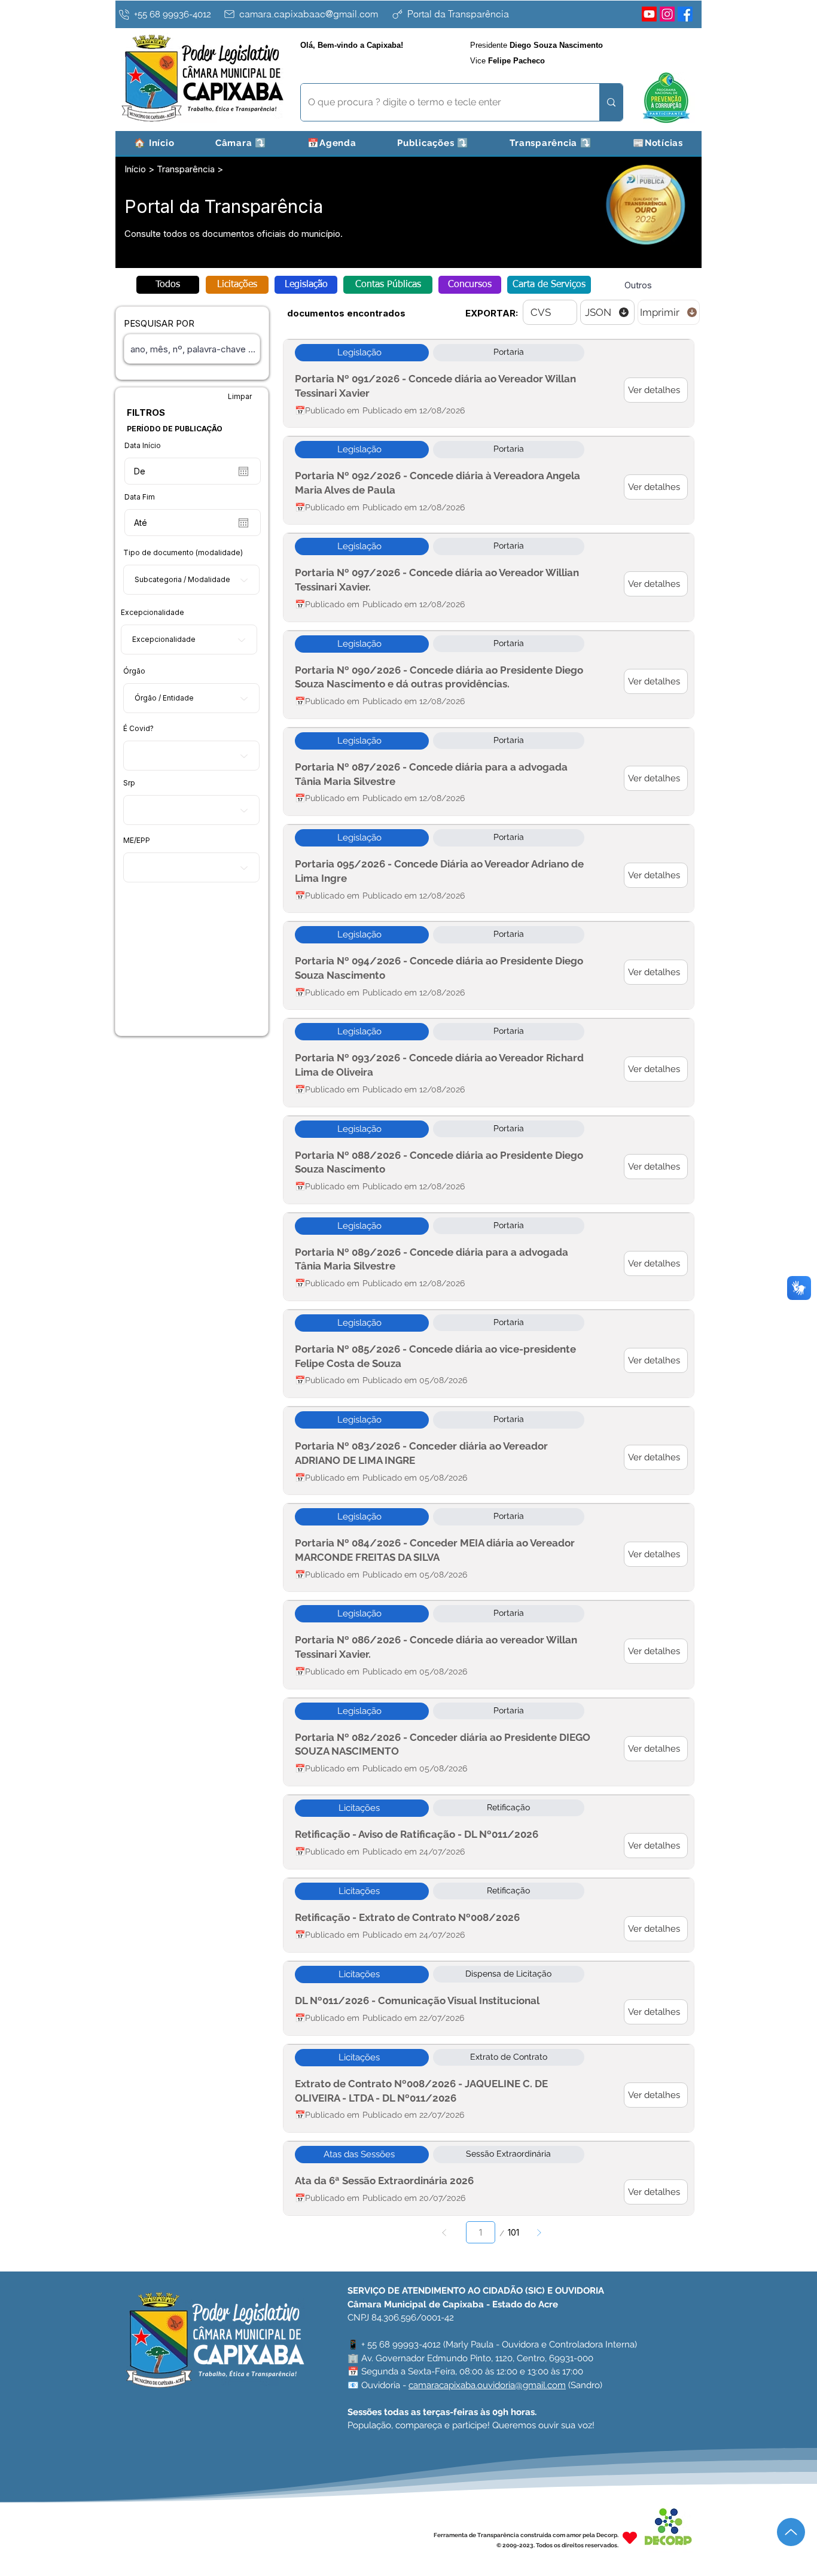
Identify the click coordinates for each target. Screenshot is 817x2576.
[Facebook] (685, 14)
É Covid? (138, 729)
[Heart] (630, 2537)
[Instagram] (667, 14)
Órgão (134, 671)
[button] (241, 143)
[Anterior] (445, 2232)
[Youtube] (649, 14)
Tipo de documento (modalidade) (183, 553)
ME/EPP (137, 841)
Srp (129, 783)
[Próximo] (539, 2232)
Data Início (143, 446)
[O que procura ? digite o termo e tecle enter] (611, 102)
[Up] (791, 2532)
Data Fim (140, 497)
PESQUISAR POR (159, 323)
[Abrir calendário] (243, 471)
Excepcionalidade (153, 613)
